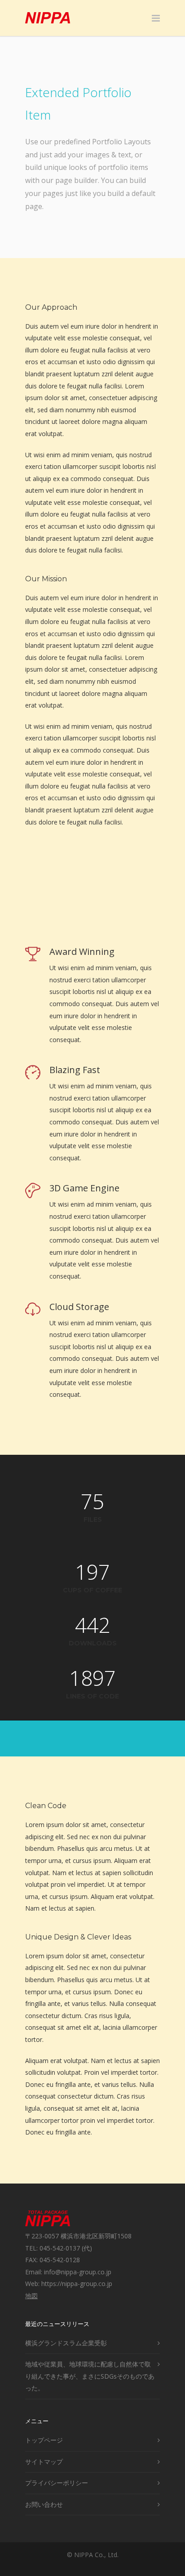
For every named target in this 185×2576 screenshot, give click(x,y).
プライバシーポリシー (57, 2483)
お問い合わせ (44, 2504)
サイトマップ (44, 2462)
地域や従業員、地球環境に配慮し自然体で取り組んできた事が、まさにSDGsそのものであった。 (90, 2376)
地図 (31, 2296)
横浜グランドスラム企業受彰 (66, 2343)
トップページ (44, 2440)
